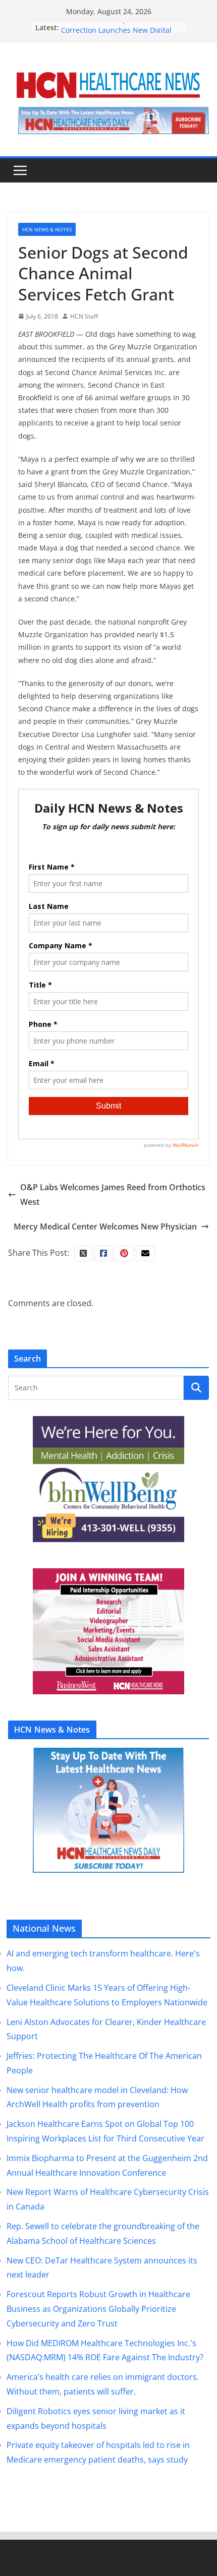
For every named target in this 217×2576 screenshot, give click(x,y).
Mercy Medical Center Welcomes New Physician (105, 1226)
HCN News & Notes (47, 229)
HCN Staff (84, 316)
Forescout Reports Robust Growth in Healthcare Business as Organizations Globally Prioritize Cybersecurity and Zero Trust (98, 2309)
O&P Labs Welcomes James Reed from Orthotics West (113, 1194)
